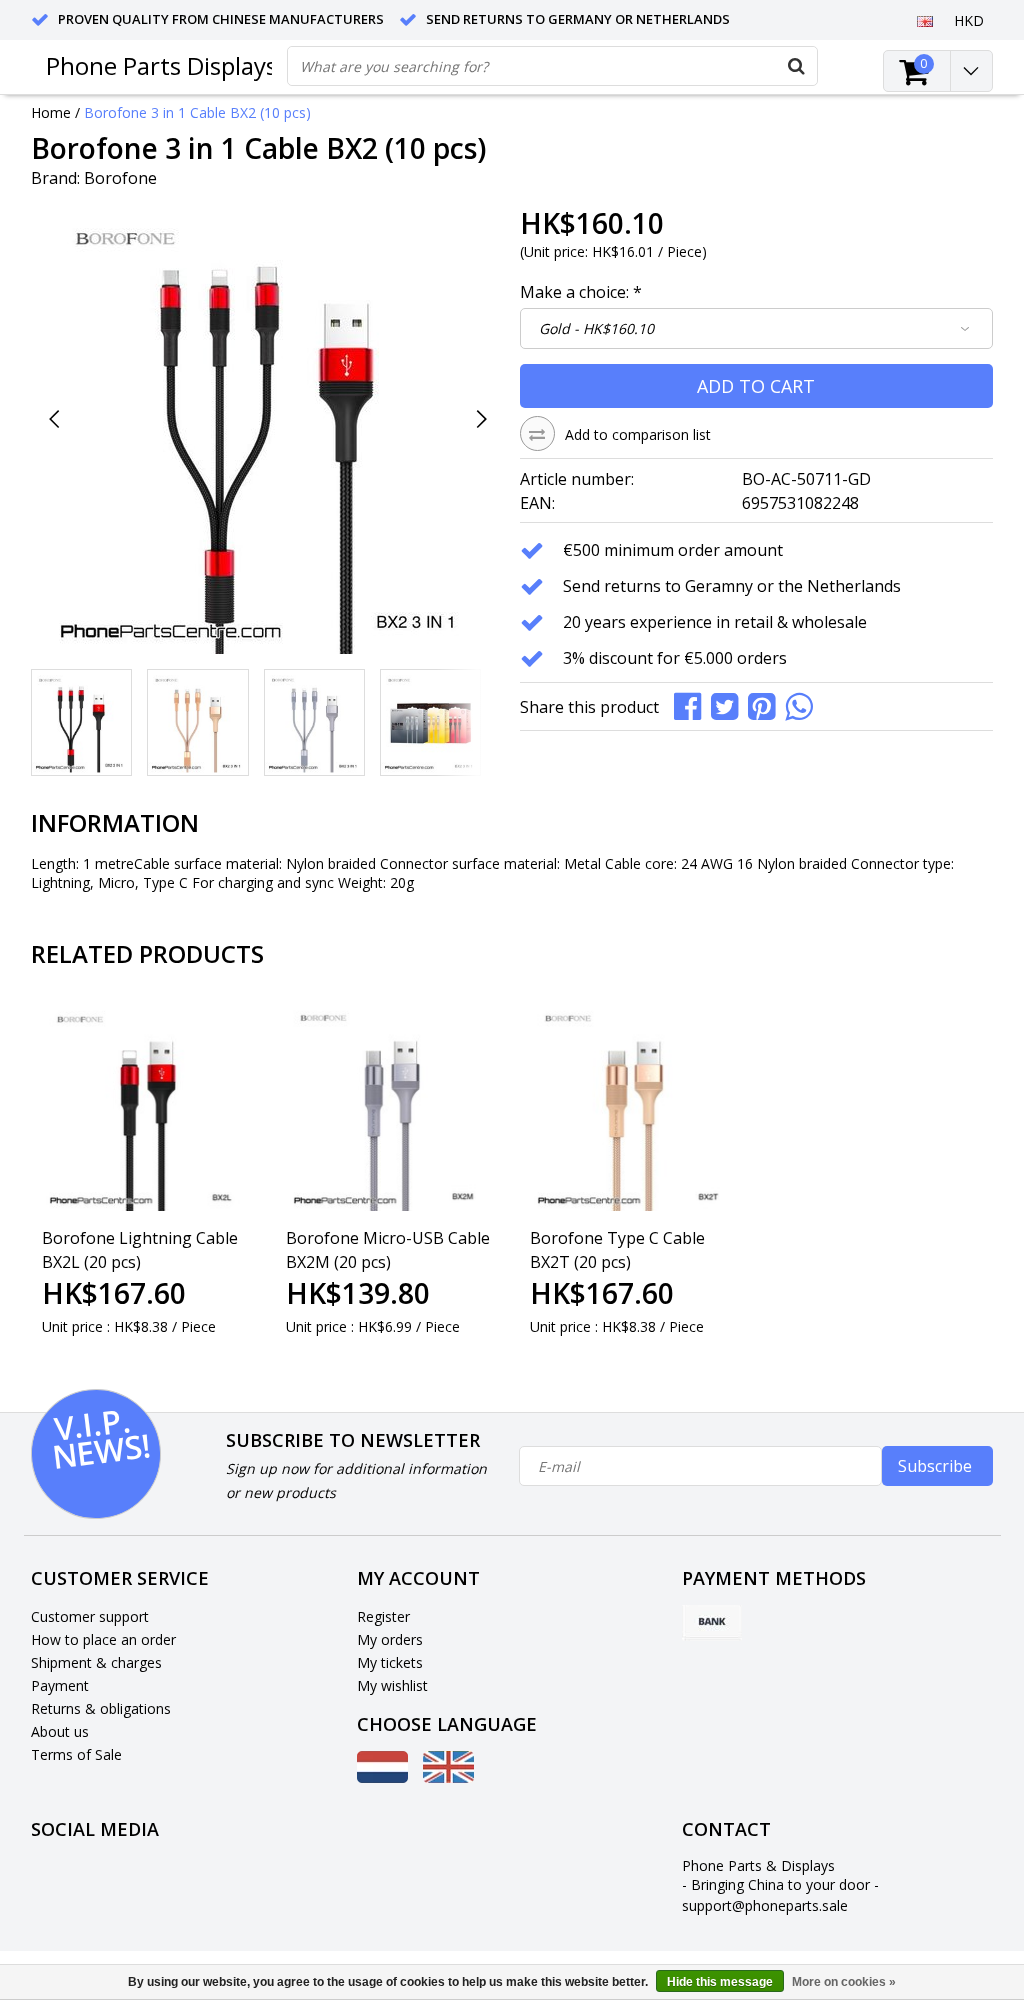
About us (60, 1731)
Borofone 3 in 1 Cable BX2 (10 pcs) (197, 112)
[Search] (797, 66)
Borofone (120, 178)
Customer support (90, 1616)
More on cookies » (844, 1982)
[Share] (692, 705)
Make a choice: (581, 292)
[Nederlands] (382, 1777)
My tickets (390, 1662)
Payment (60, 1685)
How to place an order (103, 1639)
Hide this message (720, 1982)
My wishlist (392, 1685)
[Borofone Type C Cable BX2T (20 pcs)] (634, 1107)
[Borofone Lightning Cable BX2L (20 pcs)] (146, 1107)
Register (383, 1616)
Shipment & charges (96, 1662)
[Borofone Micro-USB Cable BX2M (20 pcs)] (390, 1107)
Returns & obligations (101, 1708)
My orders (390, 1639)
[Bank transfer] (712, 1623)
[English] (925, 20)
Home (51, 112)
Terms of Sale (76, 1754)
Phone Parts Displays (161, 65)
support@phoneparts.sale (765, 1905)
